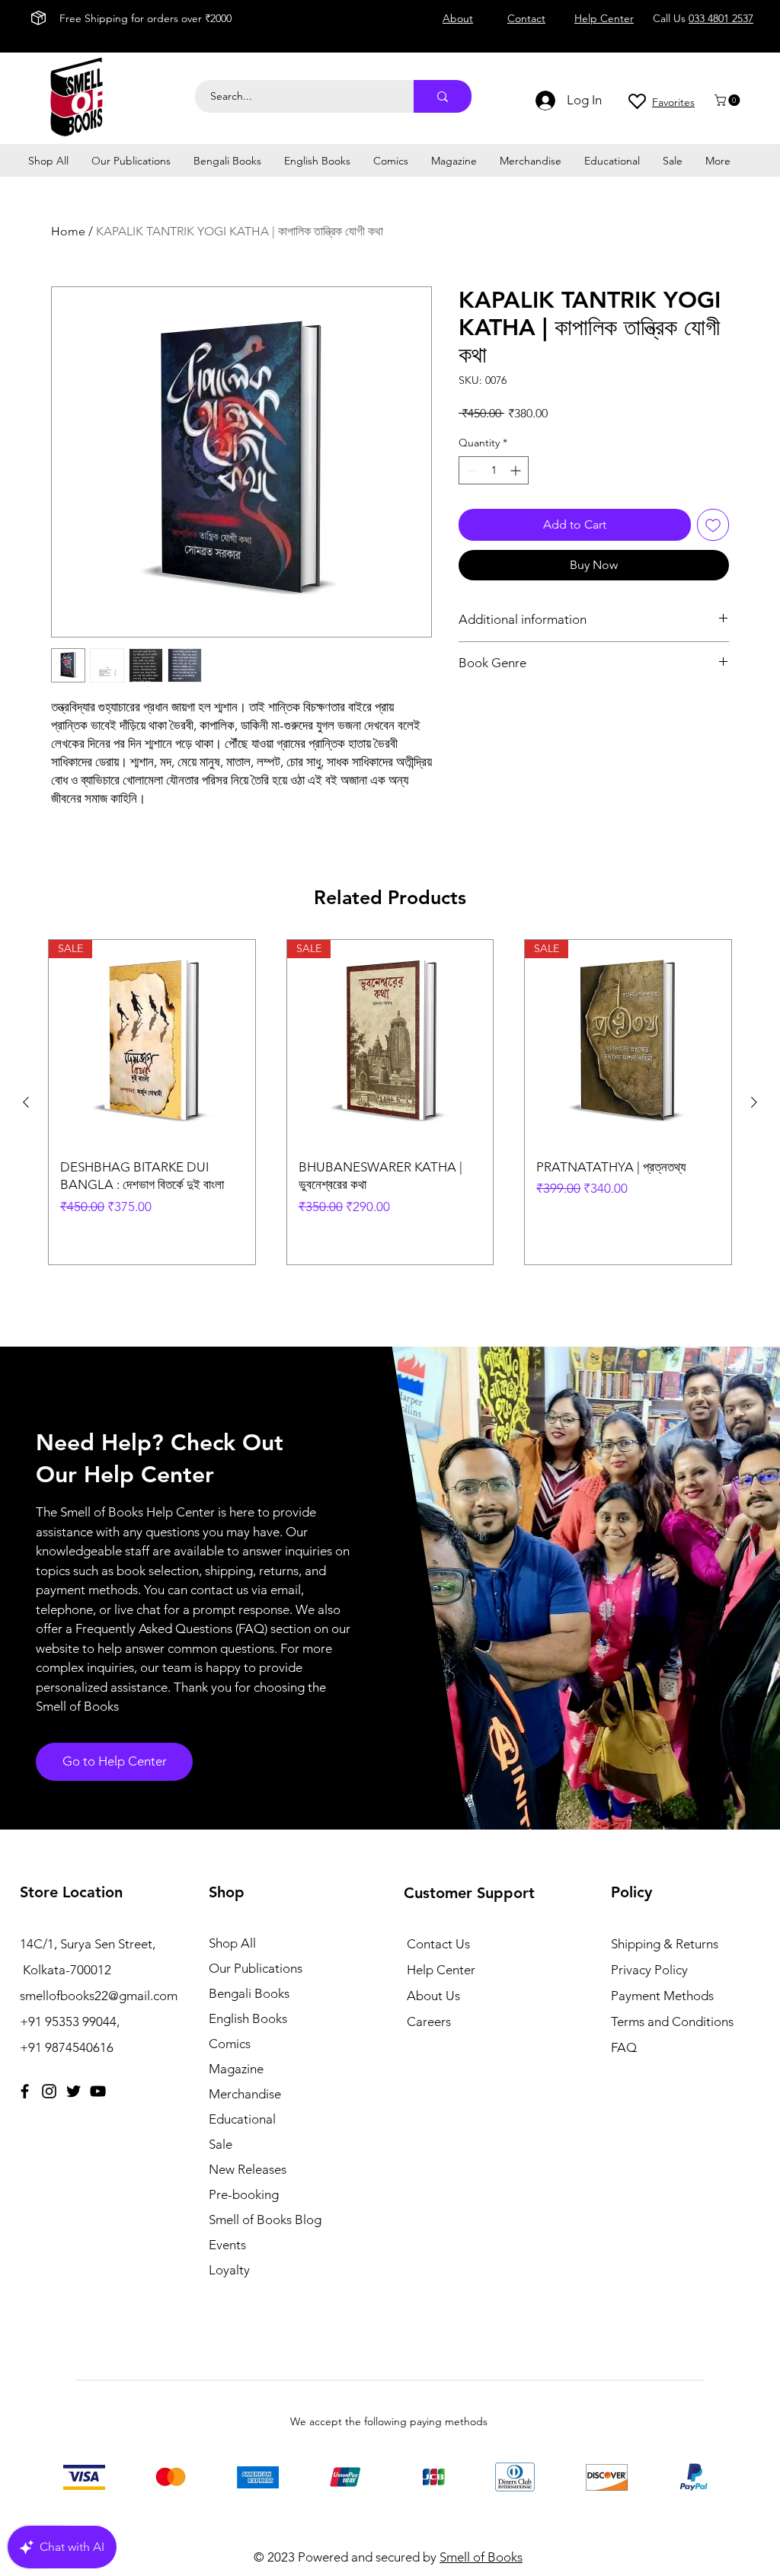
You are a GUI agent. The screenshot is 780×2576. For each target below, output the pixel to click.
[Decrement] (470, 470)
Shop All (232, 1943)
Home (68, 231)
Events (227, 2245)
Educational (242, 2119)
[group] (390, 1102)
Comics (230, 2044)
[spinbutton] (494, 470)
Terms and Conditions (672, 2021)
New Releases (248, 2169)
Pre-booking (244, 2194)
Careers (429, 2021)
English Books (248, 2018)
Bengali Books (249, 1993)
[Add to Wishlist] (713, 525)
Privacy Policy (649, 1970)
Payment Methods (664, 1996)
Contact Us (438, 1944)
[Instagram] (49, 2091)
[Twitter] (74, 2091)
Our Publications (256, 1968)
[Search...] (443, 96)
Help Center (441, 1970)
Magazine (236, 2069)
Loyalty (229, 2270)
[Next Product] (754, 1102)
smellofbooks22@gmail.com (99, 1996)
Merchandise (245, 2094)
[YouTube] (98, 2091)
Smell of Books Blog (265, 2220)
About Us (433, 1996)
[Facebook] (25, 2091)
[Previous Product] (26, 1102)
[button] (729, 100)
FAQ (624, 2047)
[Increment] (517, 470)
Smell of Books (481, 2557)
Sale (221, 2144)
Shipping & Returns (665, 1944)
